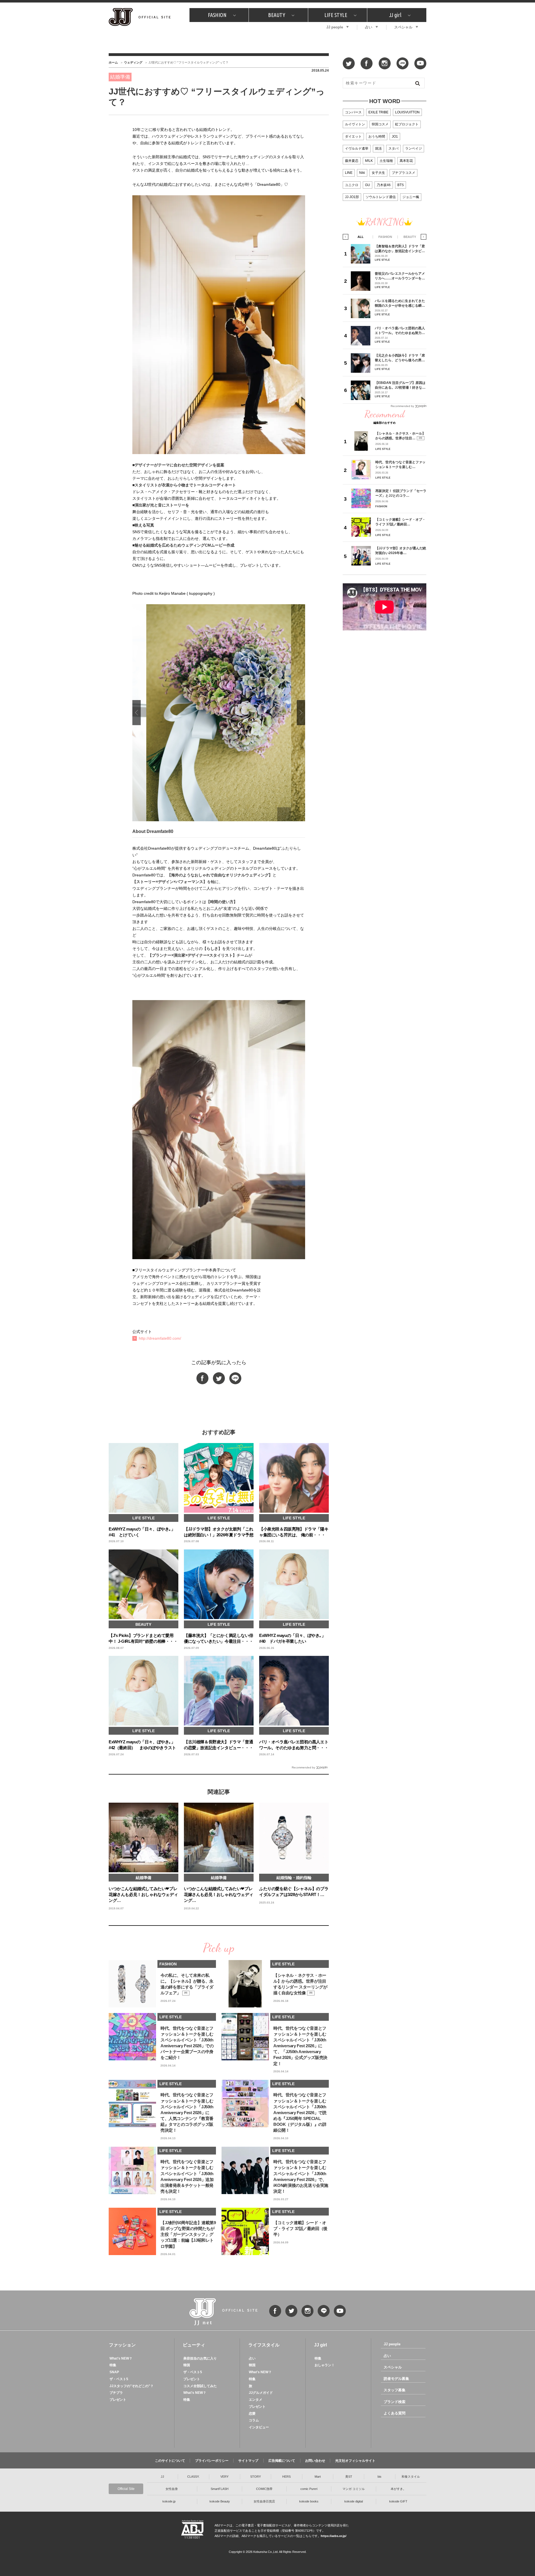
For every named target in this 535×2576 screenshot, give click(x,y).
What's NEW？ (121, 2358)
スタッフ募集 (395, 2390)
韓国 (187, 2365)
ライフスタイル (264, 2345)
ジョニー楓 (411, 197)
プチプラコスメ (403, 173)
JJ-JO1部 (352, 197)
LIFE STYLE (336, 15)
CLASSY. (193, 2477)
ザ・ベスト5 (119, 2379)
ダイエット (353, 137)
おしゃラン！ (325, 2365)
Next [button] (301, 713)
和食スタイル (411, 2477)
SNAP (114, 2372)
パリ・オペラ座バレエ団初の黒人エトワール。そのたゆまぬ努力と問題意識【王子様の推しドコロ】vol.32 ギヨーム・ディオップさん (400, 331)
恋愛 (252, 2414)
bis (380, 2477)
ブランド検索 (395, 2402)
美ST (349, 2477)
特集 (113, 2365)
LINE (349, 173)
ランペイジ (414, 148)
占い (369, 27)
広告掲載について (282, 2461)
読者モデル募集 (396, 2379)
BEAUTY (277, 15)
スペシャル (403, 27)
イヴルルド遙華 (357, 148)
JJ (162, 2477)
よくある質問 (395, 2413)
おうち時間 (377, 137)
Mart (318, 2477)
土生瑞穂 (386, 161)
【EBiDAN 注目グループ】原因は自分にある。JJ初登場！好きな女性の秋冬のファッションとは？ (400, 385)
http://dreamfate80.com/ (160, 1338)
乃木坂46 (384, 185)
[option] (219, 713)
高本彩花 (406, 161)
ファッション (122, 2345)
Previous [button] (137, 713)
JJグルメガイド (261, 2393)
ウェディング (133, 62)
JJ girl (395, 15)
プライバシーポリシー (212, 2461)
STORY (256, 2477)
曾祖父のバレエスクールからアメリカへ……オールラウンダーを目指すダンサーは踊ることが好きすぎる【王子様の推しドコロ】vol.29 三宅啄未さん (400, 276)
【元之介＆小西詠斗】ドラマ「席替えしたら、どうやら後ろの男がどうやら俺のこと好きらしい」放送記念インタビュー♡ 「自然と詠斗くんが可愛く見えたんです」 (400, 358)
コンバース (353, 112)
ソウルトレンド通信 (381, 197)
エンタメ (256, 2400)
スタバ (393, 148)
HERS (286, 2477)
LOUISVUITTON (407, 112)
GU (368, 185)
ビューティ (194, 2345)
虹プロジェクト (407, 124)
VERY (224, 2477)
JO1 (395, 137)
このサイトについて (170, 2461)
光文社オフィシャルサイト (355, 2461)
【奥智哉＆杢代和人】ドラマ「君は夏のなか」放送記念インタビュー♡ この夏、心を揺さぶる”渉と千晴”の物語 (400, 249)
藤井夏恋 (352, 161)
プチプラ (116, 2393)
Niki (362, 173)
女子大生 (378, 173)
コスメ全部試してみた (200, 2386)
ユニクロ (352, 185)
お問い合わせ (315, 2461)
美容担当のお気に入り (200, 2358)
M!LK (369, 161)
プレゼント (118, 2400)
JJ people (335, 27)
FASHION (217, 15)
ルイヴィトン (355, 124)
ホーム (113, 62)
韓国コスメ (380, 124)
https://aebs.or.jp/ (334, 2536)
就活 (378, 148)
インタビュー (259, 2427)
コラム (254, 2420)
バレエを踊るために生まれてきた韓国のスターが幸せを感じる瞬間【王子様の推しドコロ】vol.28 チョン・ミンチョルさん (400, 303)
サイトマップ (248, 2461)
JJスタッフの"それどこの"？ (132, 2386)
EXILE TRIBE (378, 112)
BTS (401, 185)
